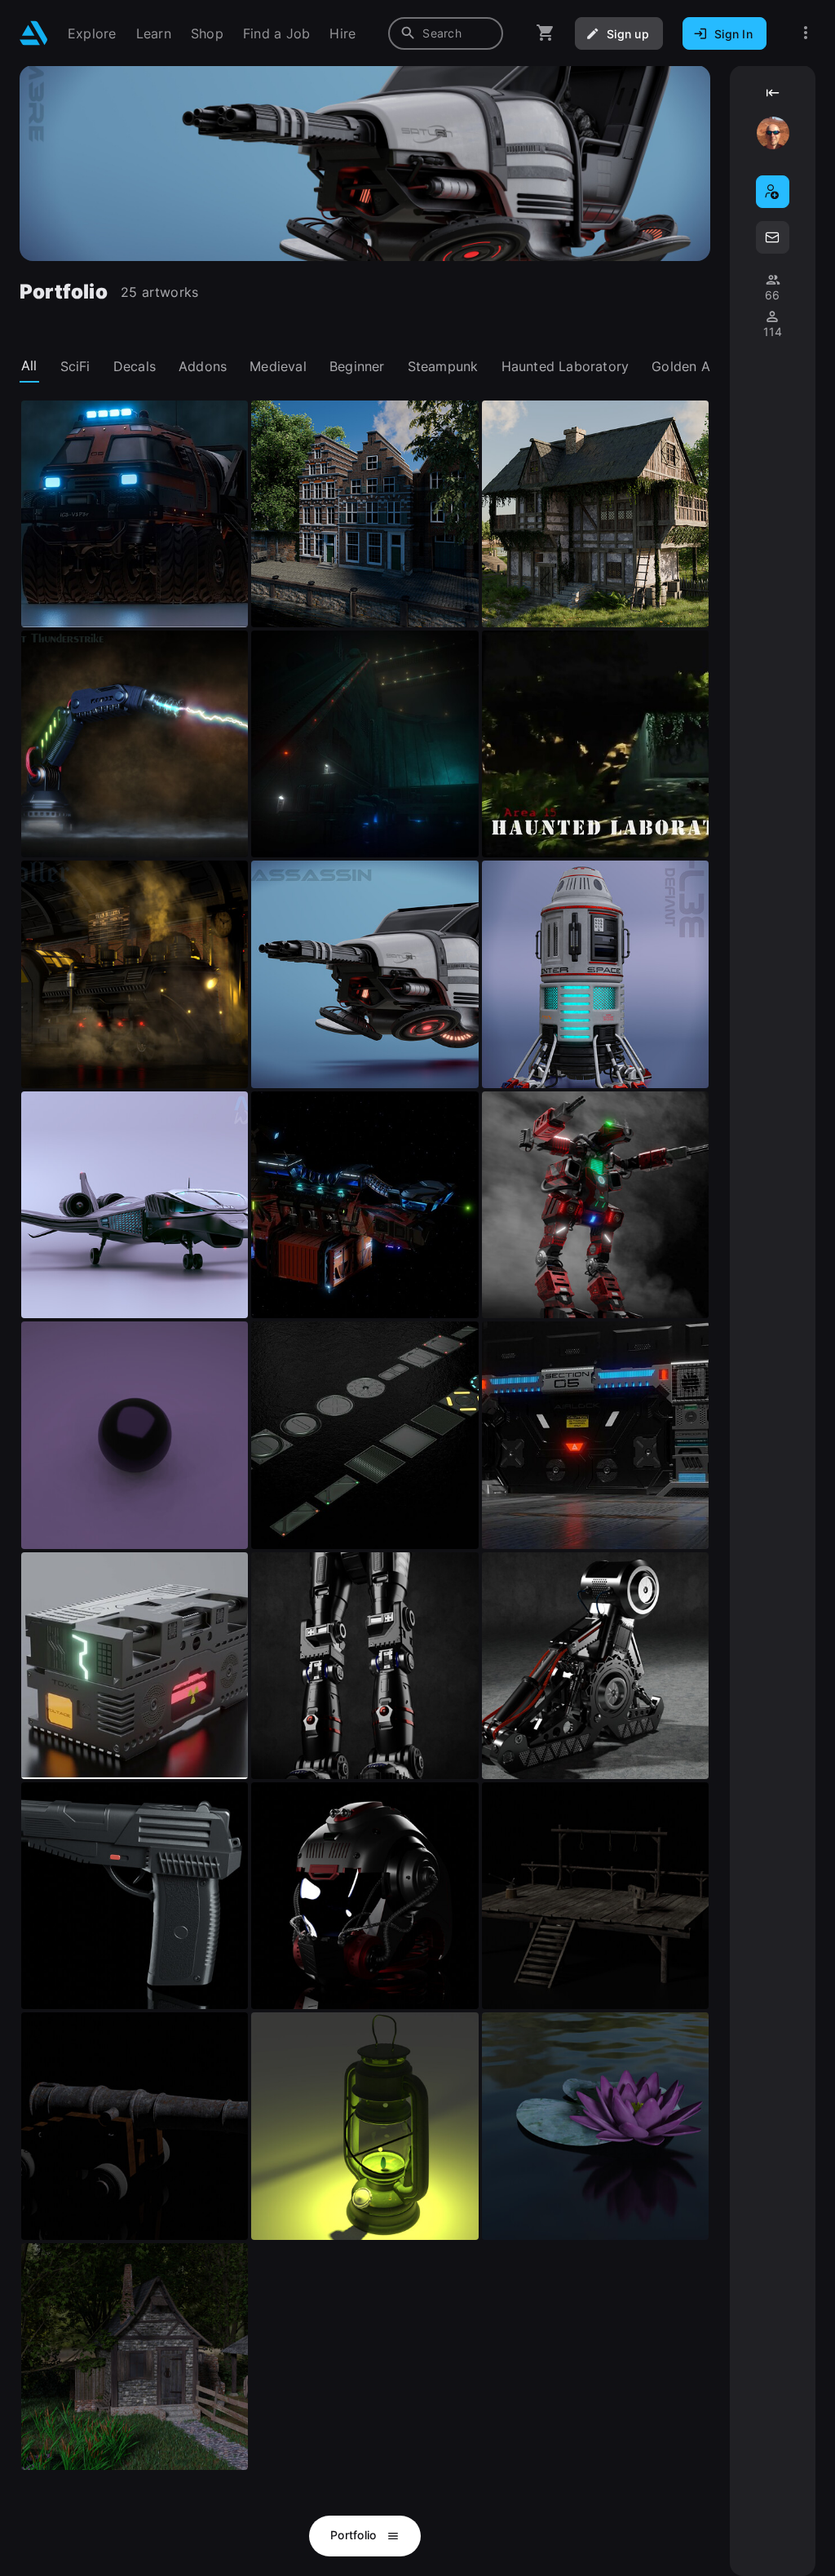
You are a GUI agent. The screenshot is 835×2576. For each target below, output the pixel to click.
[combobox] (446, 33)
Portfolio (355, 2535)
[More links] (806, 33)
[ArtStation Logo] (34, 33)
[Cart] (546, 33)
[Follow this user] (773, 192)
